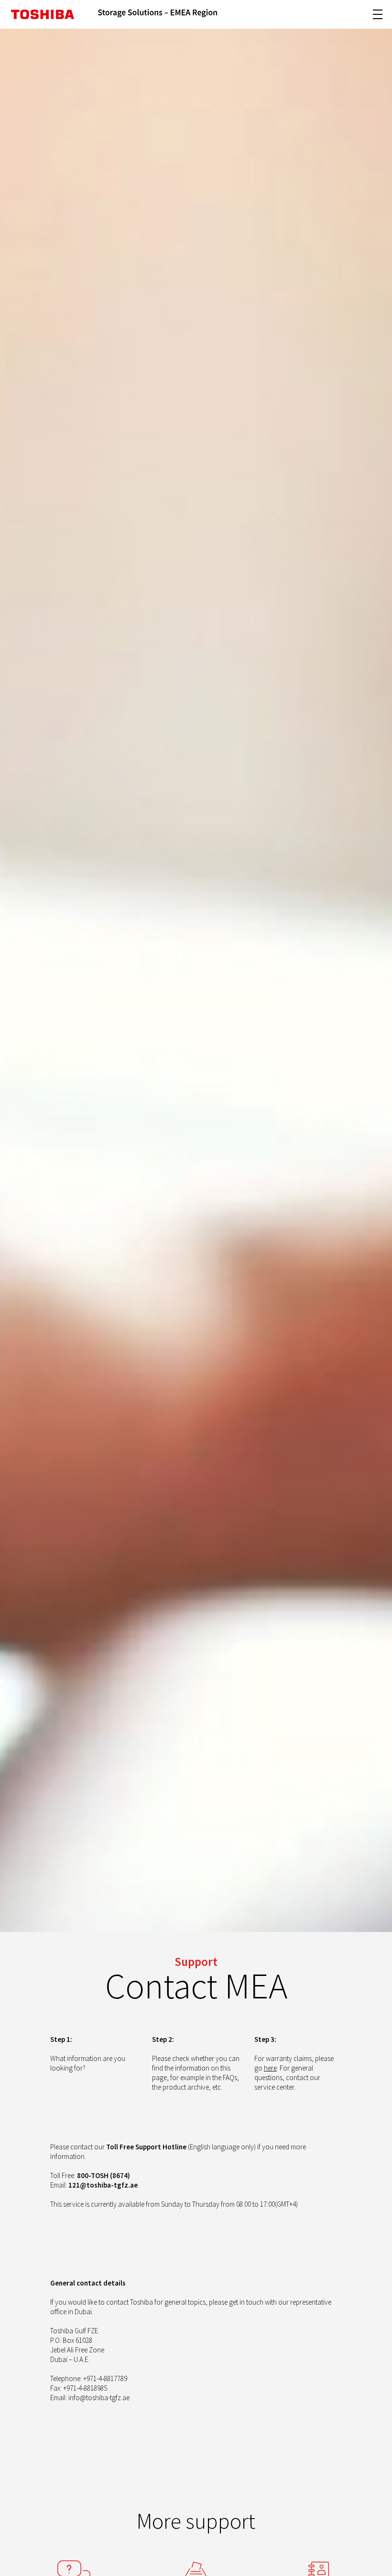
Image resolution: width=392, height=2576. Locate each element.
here (270, 2068)
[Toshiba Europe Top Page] (43, 14)
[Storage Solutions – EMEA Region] (158, 14)
